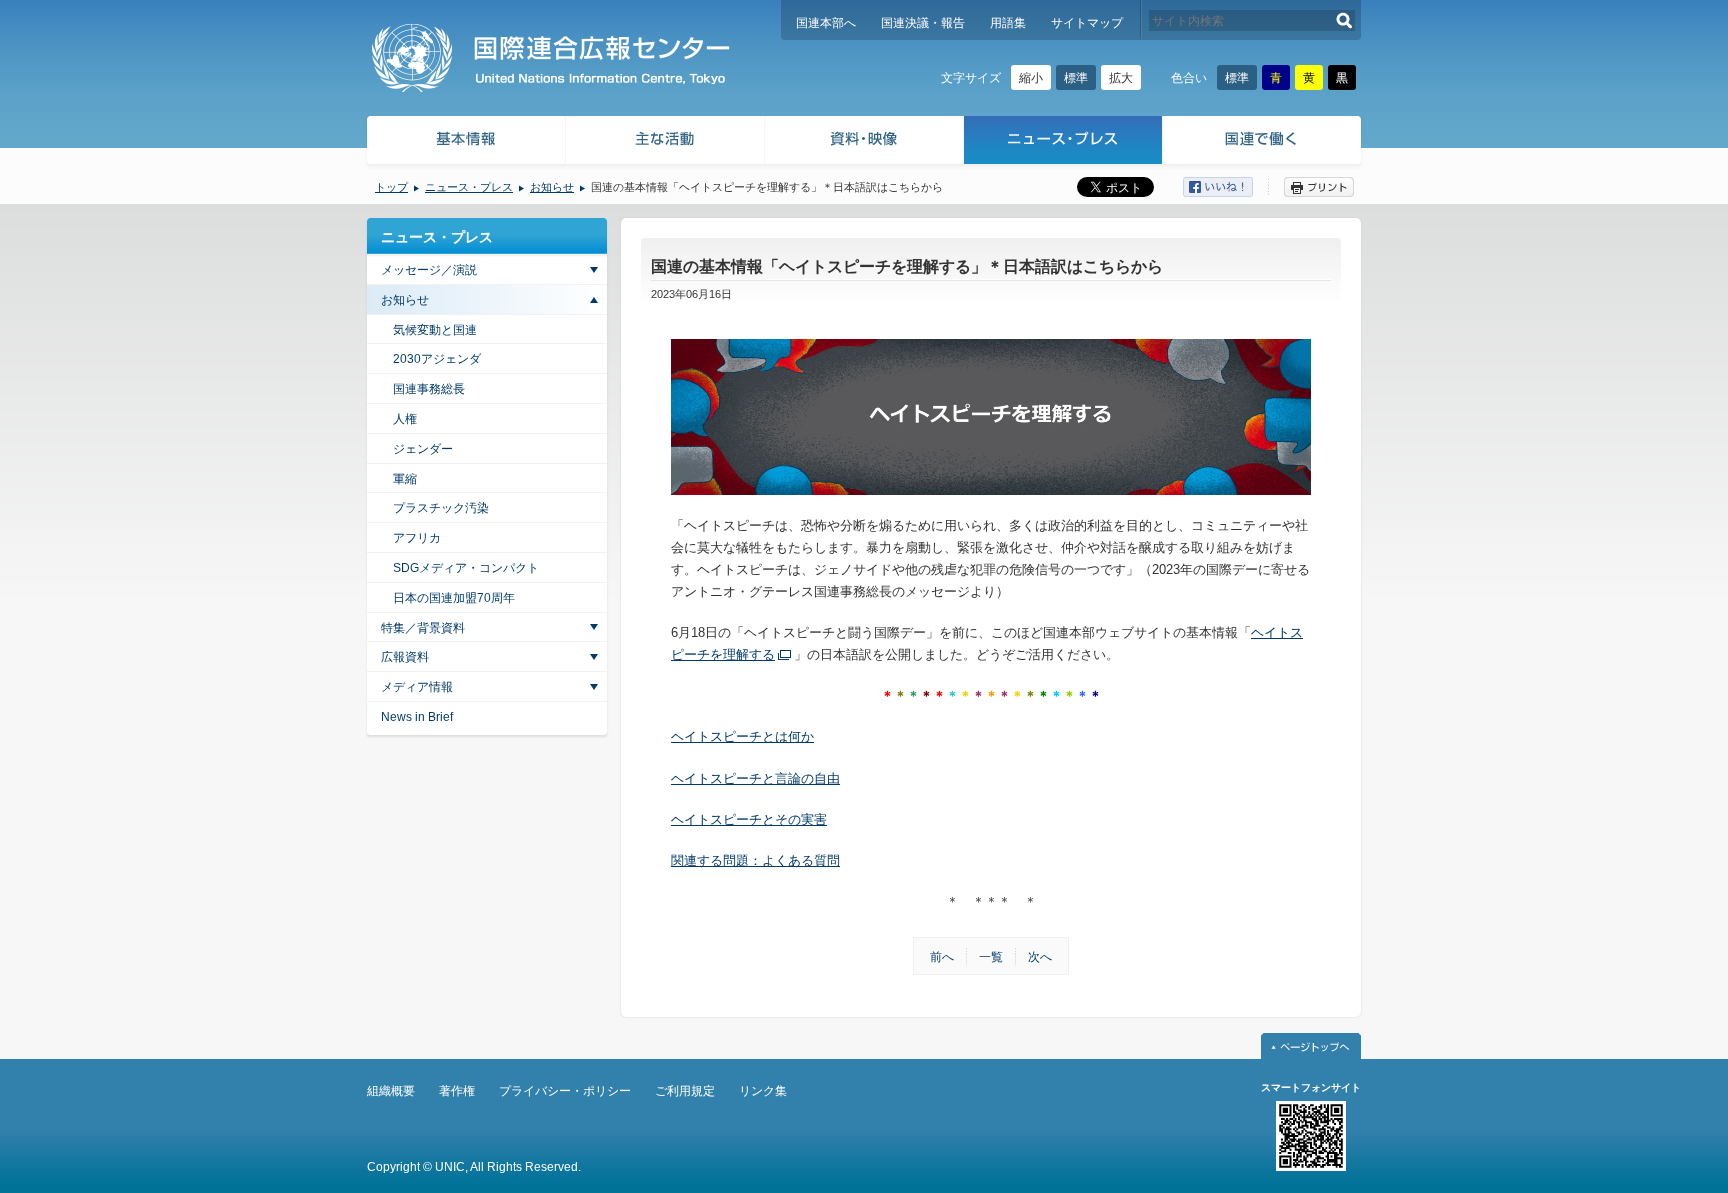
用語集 (1008, 23)
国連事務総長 (429, 389)
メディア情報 (417, 687)
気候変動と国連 (435, 330)
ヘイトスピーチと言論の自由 (755, 778)
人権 (405, 419)
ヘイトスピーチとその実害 (749, 819)
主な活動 (665, 142)
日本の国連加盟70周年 (454, 598)
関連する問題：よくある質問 (755, 860)
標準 (1076, 78)
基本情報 (465, 142)
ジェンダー (423, 449)
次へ (1040, 957)
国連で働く (1263, 142)
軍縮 (405, 479)
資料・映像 (864, 142)
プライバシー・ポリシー (565, 1091)
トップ (391, 187)
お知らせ (552, 187)
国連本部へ (826, 23)
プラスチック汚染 (441, 508)
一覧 (991, 957)
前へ (942, 957)
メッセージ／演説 (429, 270)
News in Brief (417, 717)
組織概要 (391, 1091)
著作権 (457, 1091)
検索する (1344, 20)
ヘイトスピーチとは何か (742, 736)
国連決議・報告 (923, 23)
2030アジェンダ (437, 359)
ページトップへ (1311, 1046)
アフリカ (417, 538)
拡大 (1121, 78)
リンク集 (763, 1091)
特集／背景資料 (423, 628)
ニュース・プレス (1063, 142)
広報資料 (405, 657)
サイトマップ (1087, 23)
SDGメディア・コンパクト (466, 568)
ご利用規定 (685, 1091)
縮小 (1031, 78)
